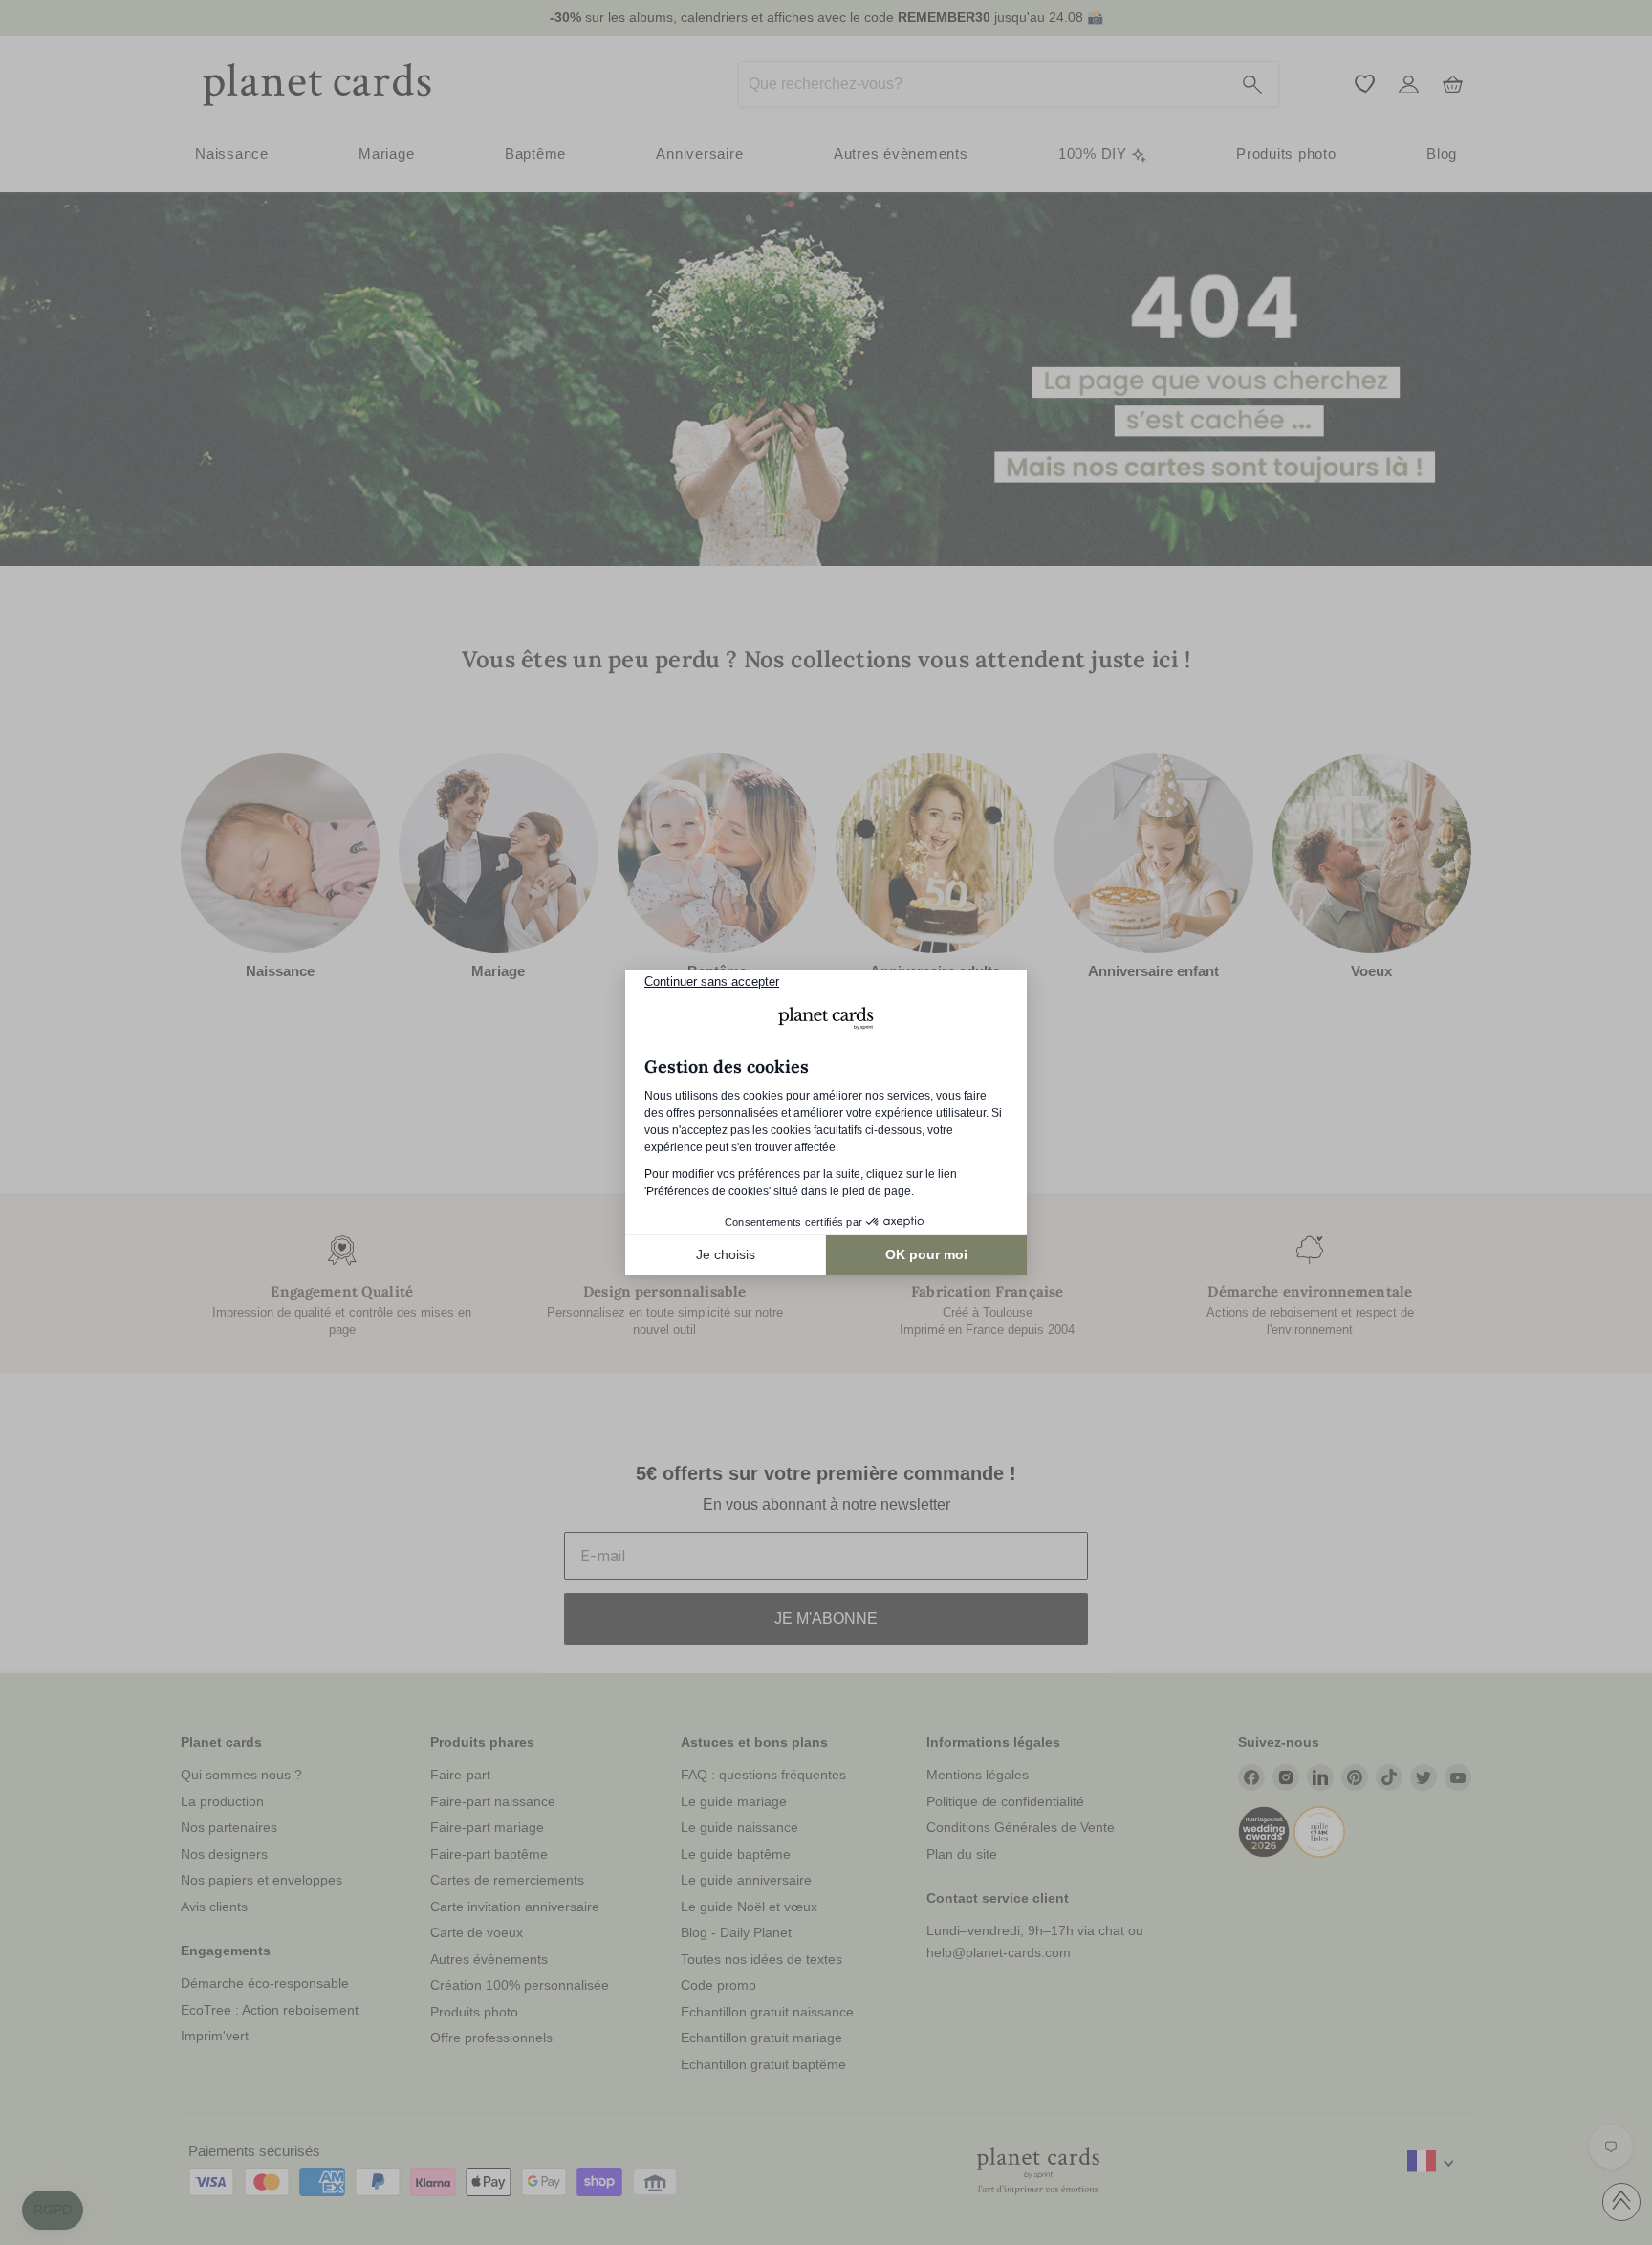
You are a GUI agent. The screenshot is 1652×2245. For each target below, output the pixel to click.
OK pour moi (926, 1254)
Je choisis (726, 1254)
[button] (53, 2211)
